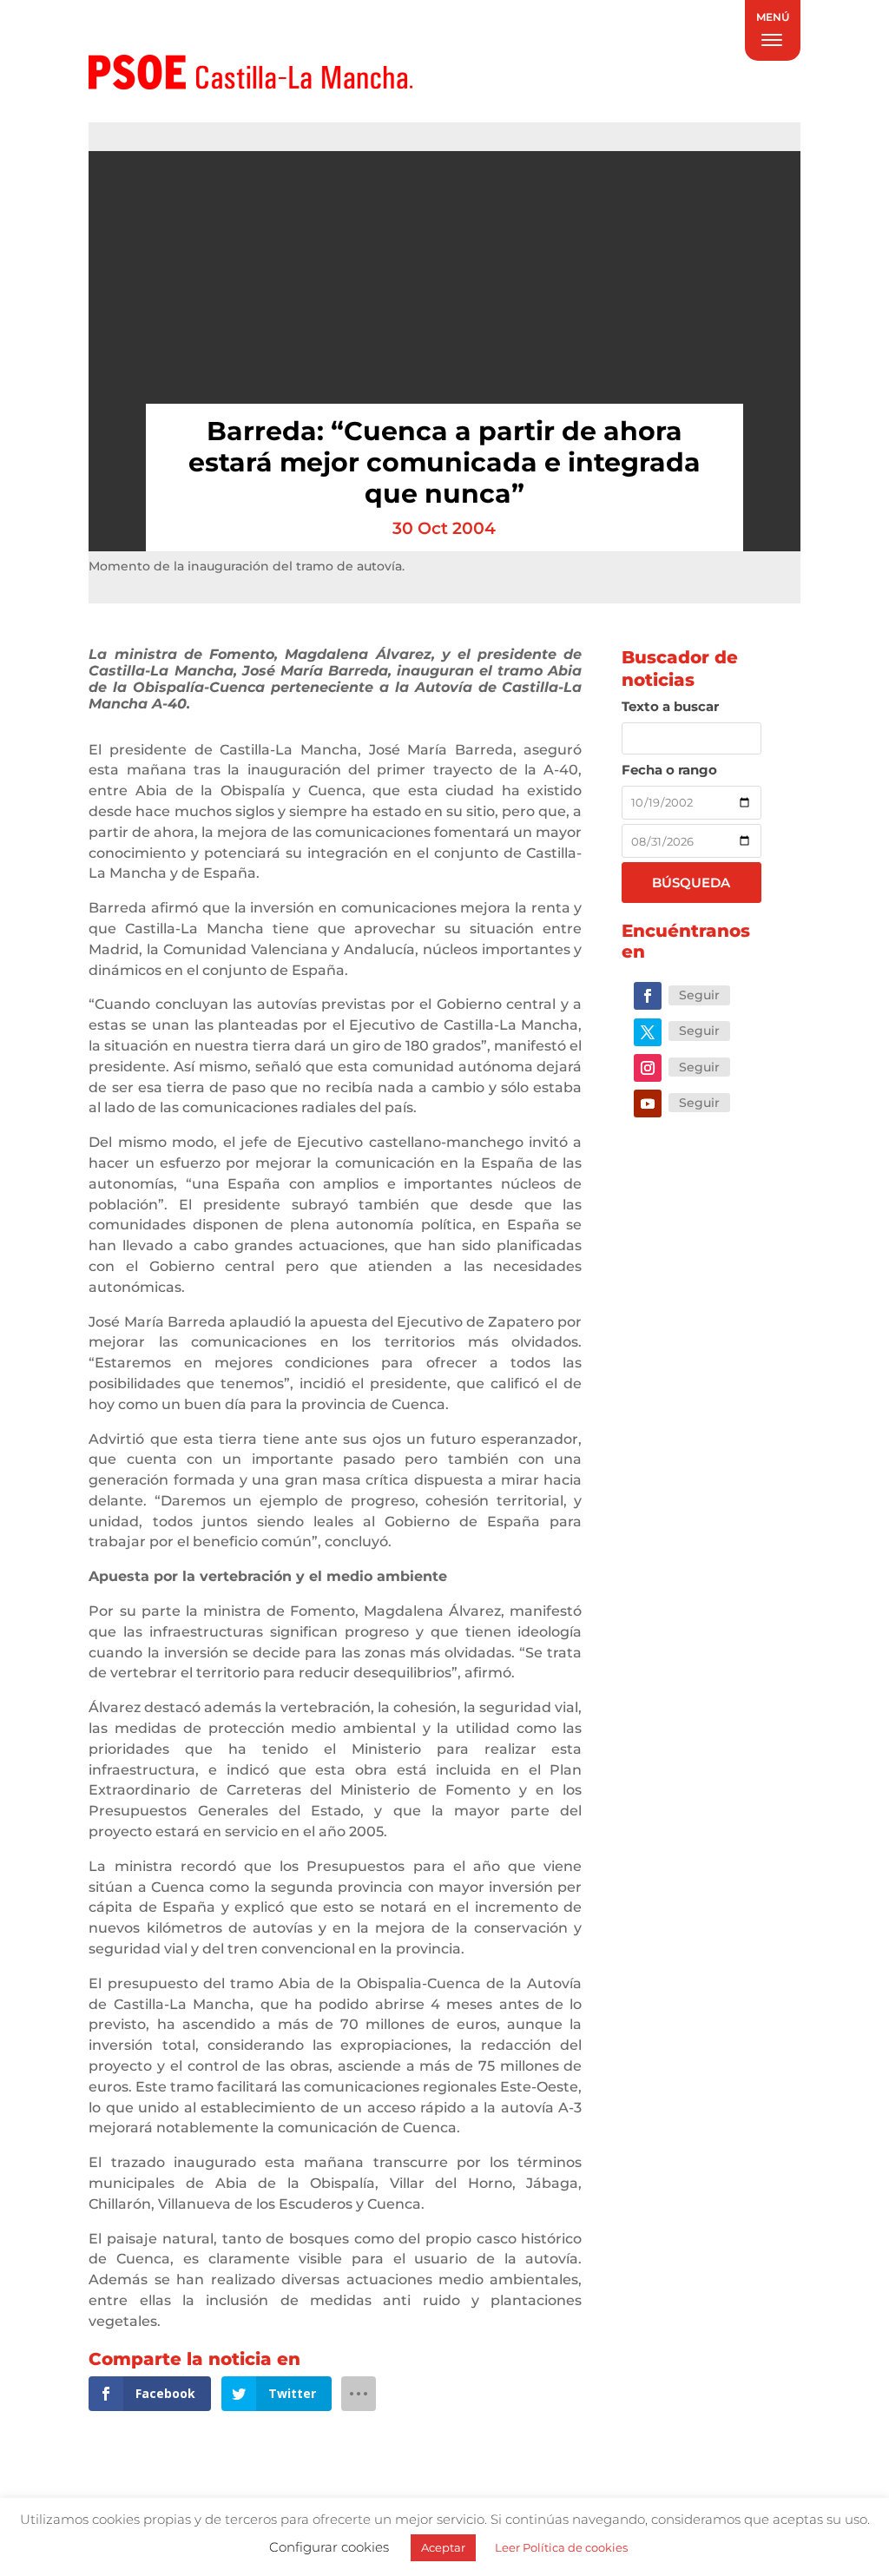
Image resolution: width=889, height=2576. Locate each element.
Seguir (699, 995)
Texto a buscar (670, 706)
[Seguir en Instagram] (648, 1068)
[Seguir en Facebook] (648, 996)
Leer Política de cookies (561, 2547)
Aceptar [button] (443, 2547)
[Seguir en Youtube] (648, 1104)
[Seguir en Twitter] (648, 1032)
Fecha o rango (669, 770)
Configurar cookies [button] (329, 2547)
